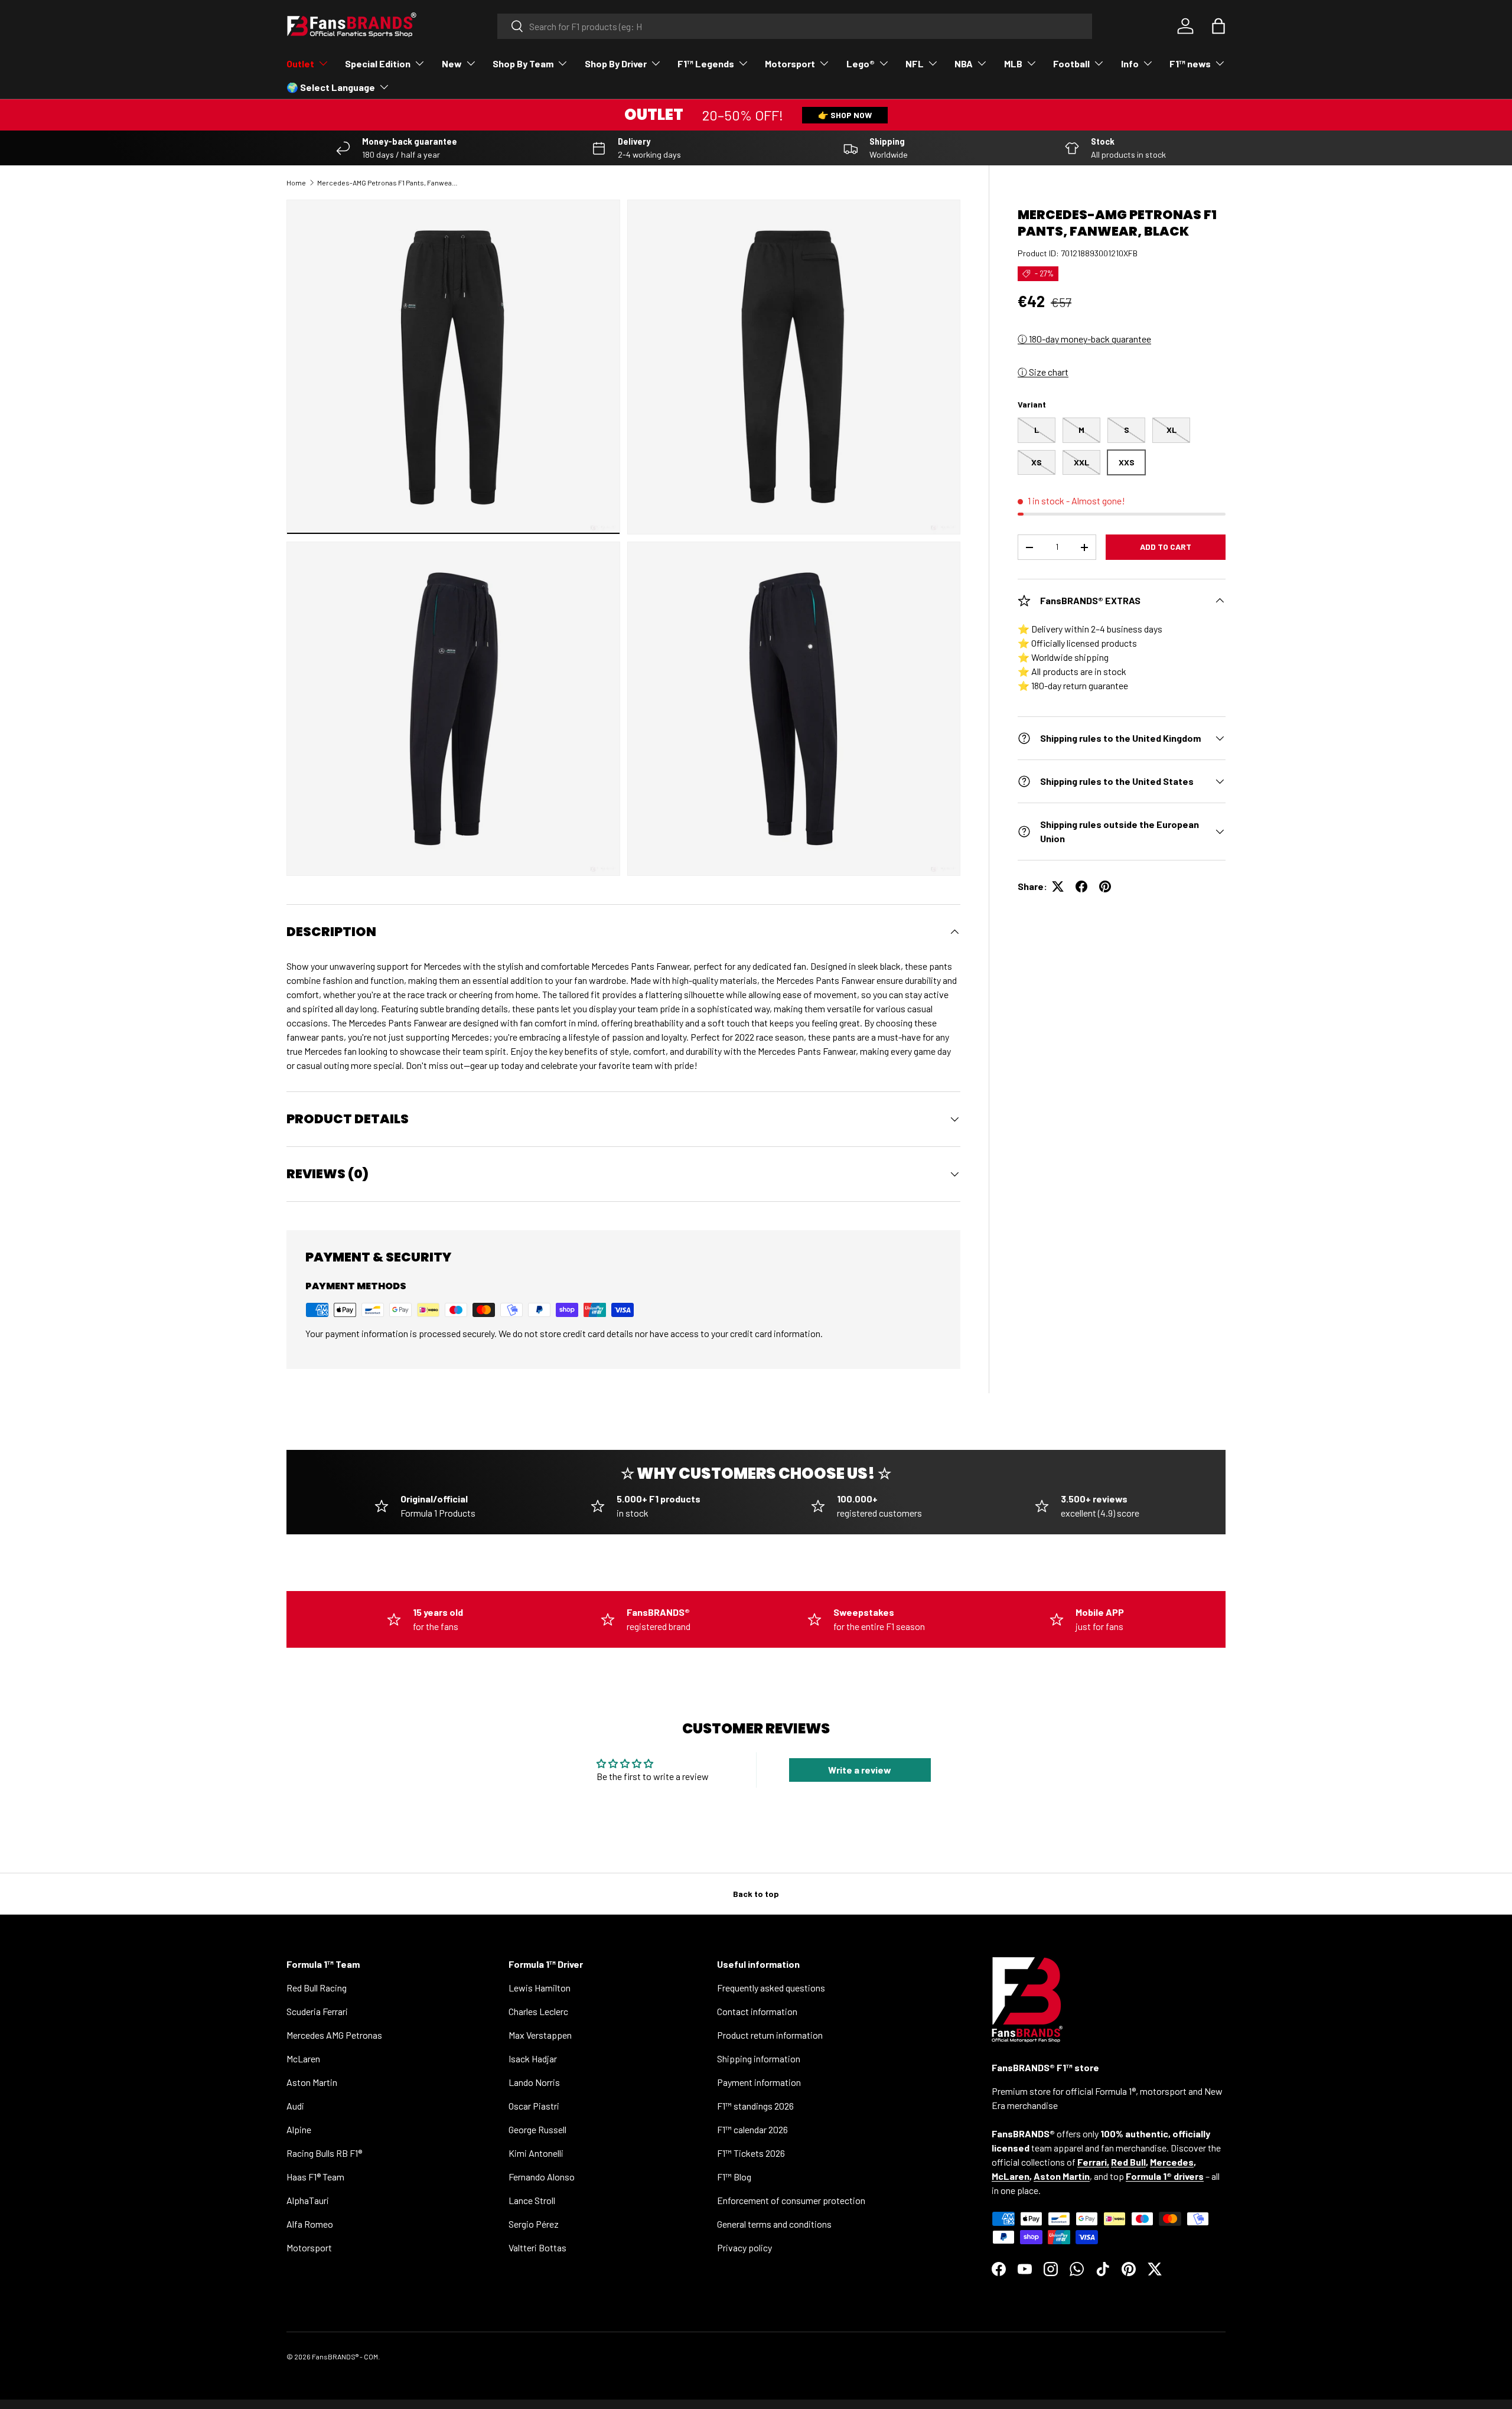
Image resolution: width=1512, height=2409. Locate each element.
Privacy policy (744, 2247)
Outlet (300, 63)
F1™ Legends (706, 63)
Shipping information (759, 2058)
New (452, 63)
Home (296, 182)
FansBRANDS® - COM (345, 2356)
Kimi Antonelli (536, 2153)
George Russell (537, 2129)
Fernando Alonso (542, 2177)
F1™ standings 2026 (755, 2106)
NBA (964, 63)
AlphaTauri (308, 2200)
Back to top (756, 1894)
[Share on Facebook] (1081, 886)
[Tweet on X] (1058, 886)
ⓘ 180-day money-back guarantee (1084, 339)
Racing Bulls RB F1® (324, 2153)
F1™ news (1190, 63)
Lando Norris (534, 2082)
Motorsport (790, 63)
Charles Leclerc (538, 2011)
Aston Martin (312, 2082)
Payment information (759, 2082)
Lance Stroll (532, 2200)
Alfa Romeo (310, 2224)
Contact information (757, 2011)
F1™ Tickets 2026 (751, 2153)
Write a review (860, 1770)
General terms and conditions (774, 2224)
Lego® (861, 63)
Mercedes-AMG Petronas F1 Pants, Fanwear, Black (388, 182)
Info (1130, 63)
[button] (1218, 26)
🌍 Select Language (331, 87)
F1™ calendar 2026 (752, 2129)
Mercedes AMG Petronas (334, 2035)
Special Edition (378, 63)
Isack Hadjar (533, 2058)
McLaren (303, 2058)
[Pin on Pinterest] (1105, 886)
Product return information (770, 2035)
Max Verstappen (540, 2035)
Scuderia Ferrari (317, 2011)
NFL (915, 63)
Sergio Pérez (534, 2224)
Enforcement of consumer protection (791, 2200)
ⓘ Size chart (1043, 372)
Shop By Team (523, 63)
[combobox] (795, 26)
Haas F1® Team (315, 2177)
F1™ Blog (734, 2177)
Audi (295, 2106)
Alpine (299, 2129)
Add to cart (1166, 547)
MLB (1013, 63)
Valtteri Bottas (537, 2247)
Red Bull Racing (317, 1988)
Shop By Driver (616, 63)
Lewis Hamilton (540, 1988)
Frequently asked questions (771, 1988)
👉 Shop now (845, 115)
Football (1071, 63)
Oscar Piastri (534, 2106)
